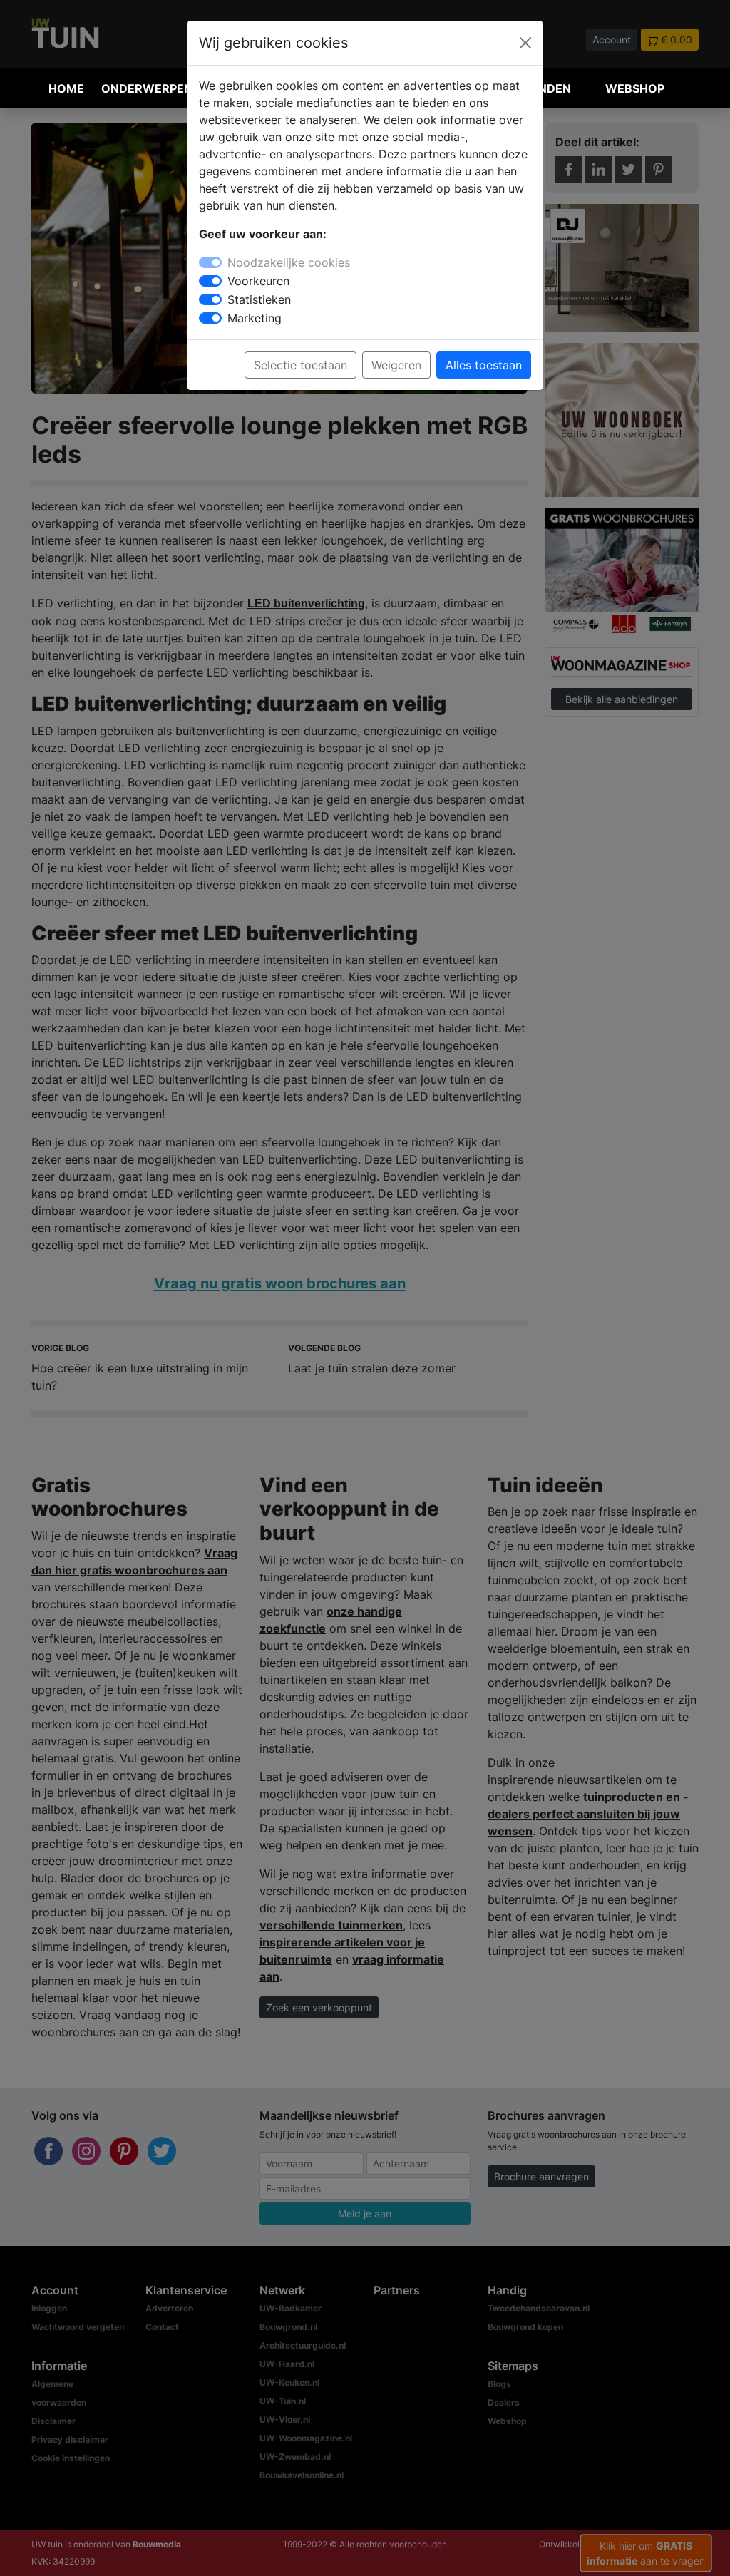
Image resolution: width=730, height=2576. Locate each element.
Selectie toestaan (300, 365)
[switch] (210, 281)
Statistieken (259, 299)
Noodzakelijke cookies (289, 262)
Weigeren (396, 365)
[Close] (525, 43)
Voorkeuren (258, 281)
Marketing (255, 318)
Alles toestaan (484, 365)
